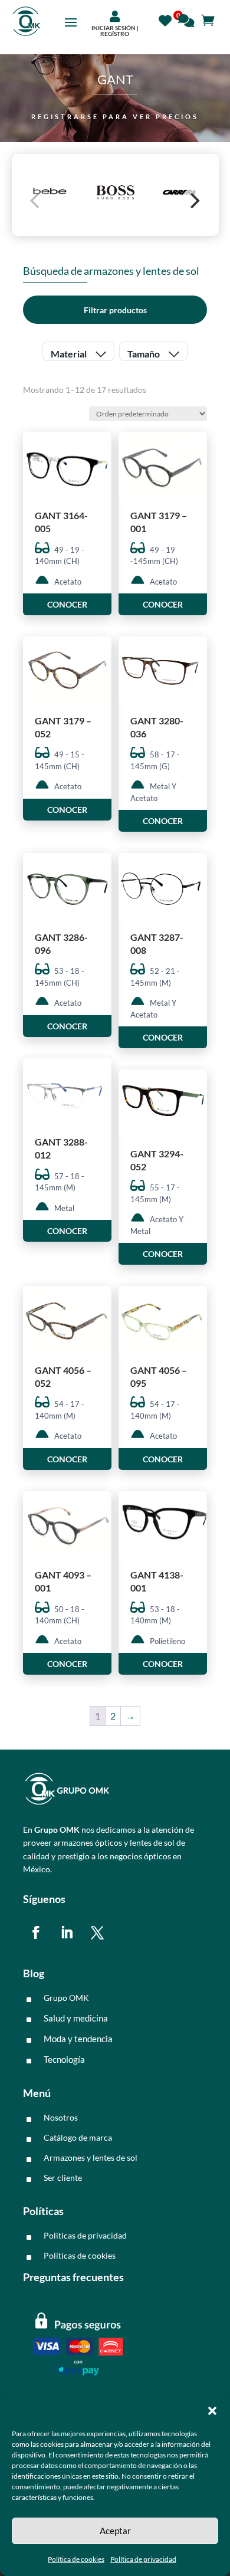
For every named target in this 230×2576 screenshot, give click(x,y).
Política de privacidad (143, 2559)
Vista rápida (98, 451)
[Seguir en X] (97, 1932)
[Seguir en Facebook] (36, 1932)
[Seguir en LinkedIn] (67, 1932)
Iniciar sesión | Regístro (115, 31)
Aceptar (115, 2531)
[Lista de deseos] (168, 19)
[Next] (194, 201)
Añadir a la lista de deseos (98, 483)
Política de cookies (76, 2559)
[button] (212, 2411)
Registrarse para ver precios (115, 117)
